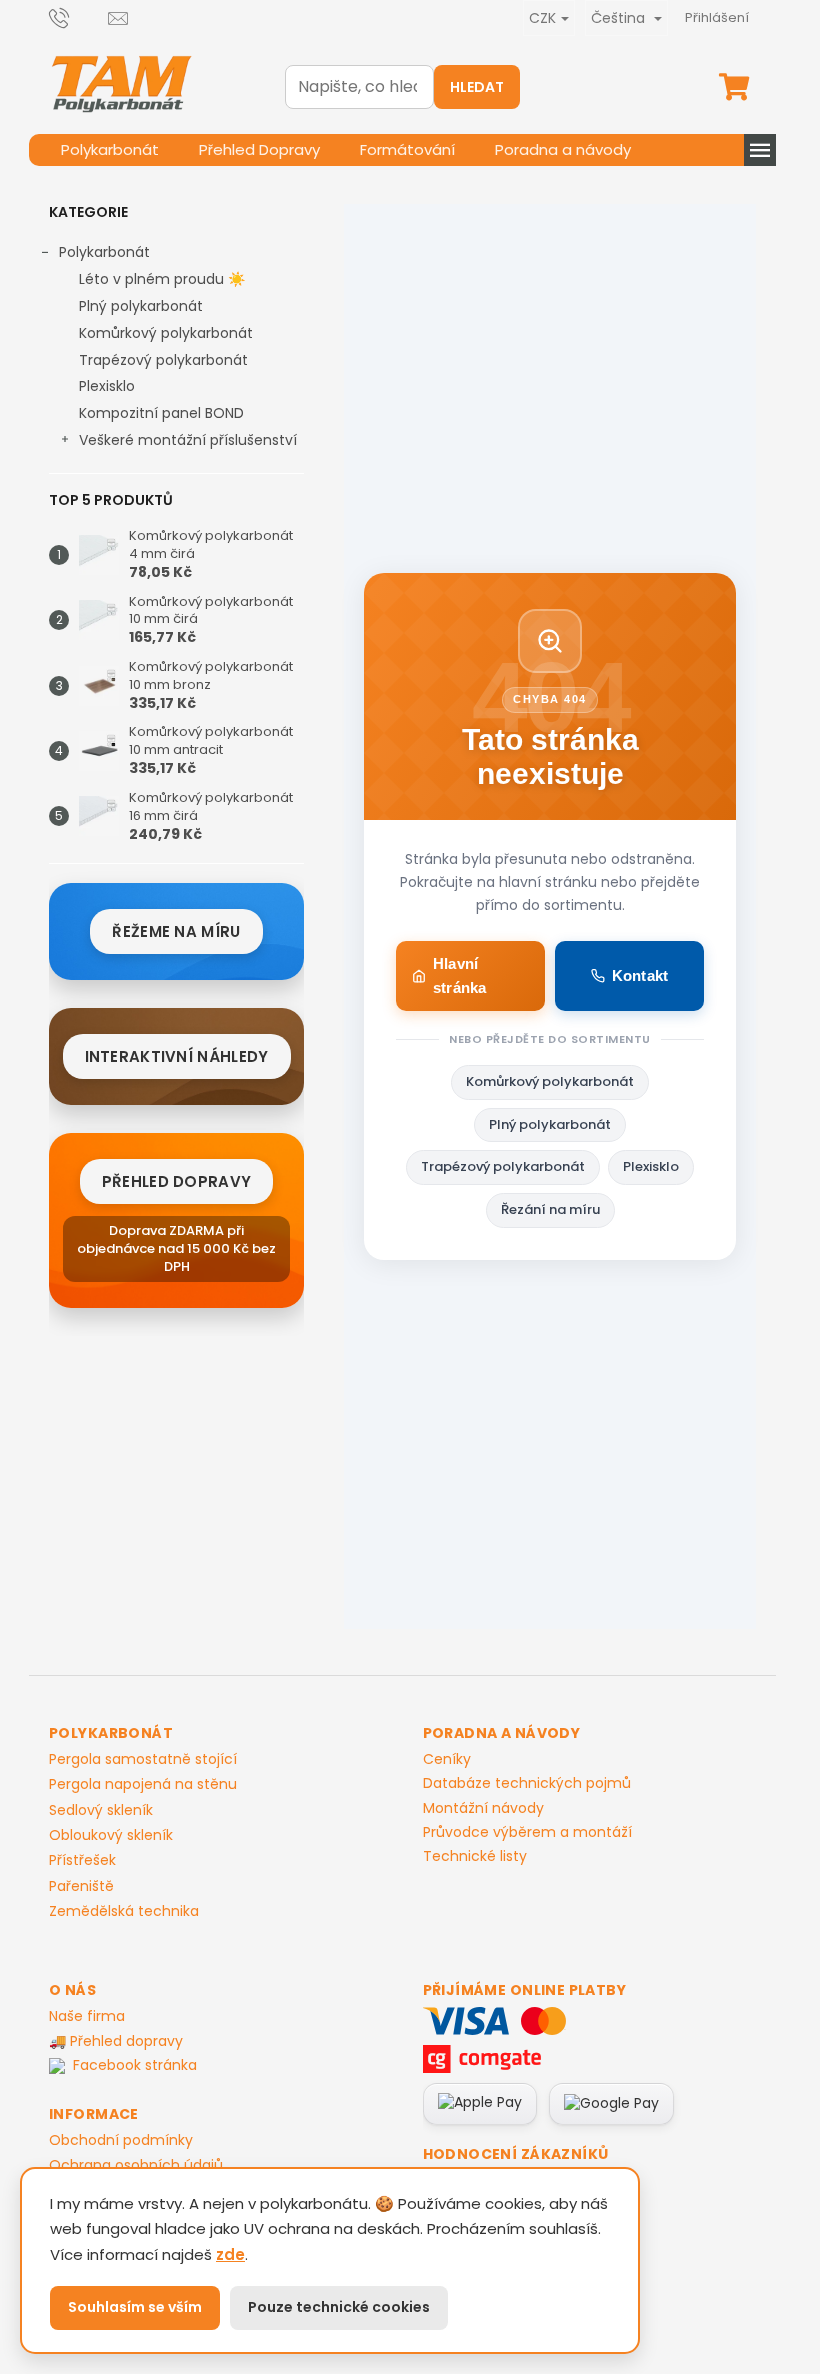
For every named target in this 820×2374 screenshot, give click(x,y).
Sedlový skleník (101, 1810)
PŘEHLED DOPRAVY (177, 1181)
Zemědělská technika (124, 1911)
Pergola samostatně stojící (143, 1759)
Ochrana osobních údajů (136, 2165)
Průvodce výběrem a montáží (527, 1832)
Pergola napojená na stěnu (143, 1784)
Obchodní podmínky (121, 2140)
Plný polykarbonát (141, 306)
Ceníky (447, 1759)
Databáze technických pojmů (527, 1783)
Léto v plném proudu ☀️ (162, 279)
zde (230, 2254)
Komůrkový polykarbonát (166, 333)
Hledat (477, 87)
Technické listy (475, 1856)
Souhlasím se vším (135, 2307)
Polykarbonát (104, 252)
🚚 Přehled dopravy (116, 2041)
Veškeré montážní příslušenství (188, 440)
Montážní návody (483, 1808)
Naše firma (87, 2016)
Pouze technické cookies (339, 2307)
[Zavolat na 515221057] (78, 17)
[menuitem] (110, 150)
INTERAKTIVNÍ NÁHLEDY (177, 1056)
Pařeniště (81, 1886)
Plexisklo (107, 386)
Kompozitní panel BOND (161, 413)
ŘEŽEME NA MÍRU (176, 931)
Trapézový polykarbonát (163, 360)
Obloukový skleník (111, 1835)
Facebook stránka (135, 2065)
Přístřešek (82, 1860)
